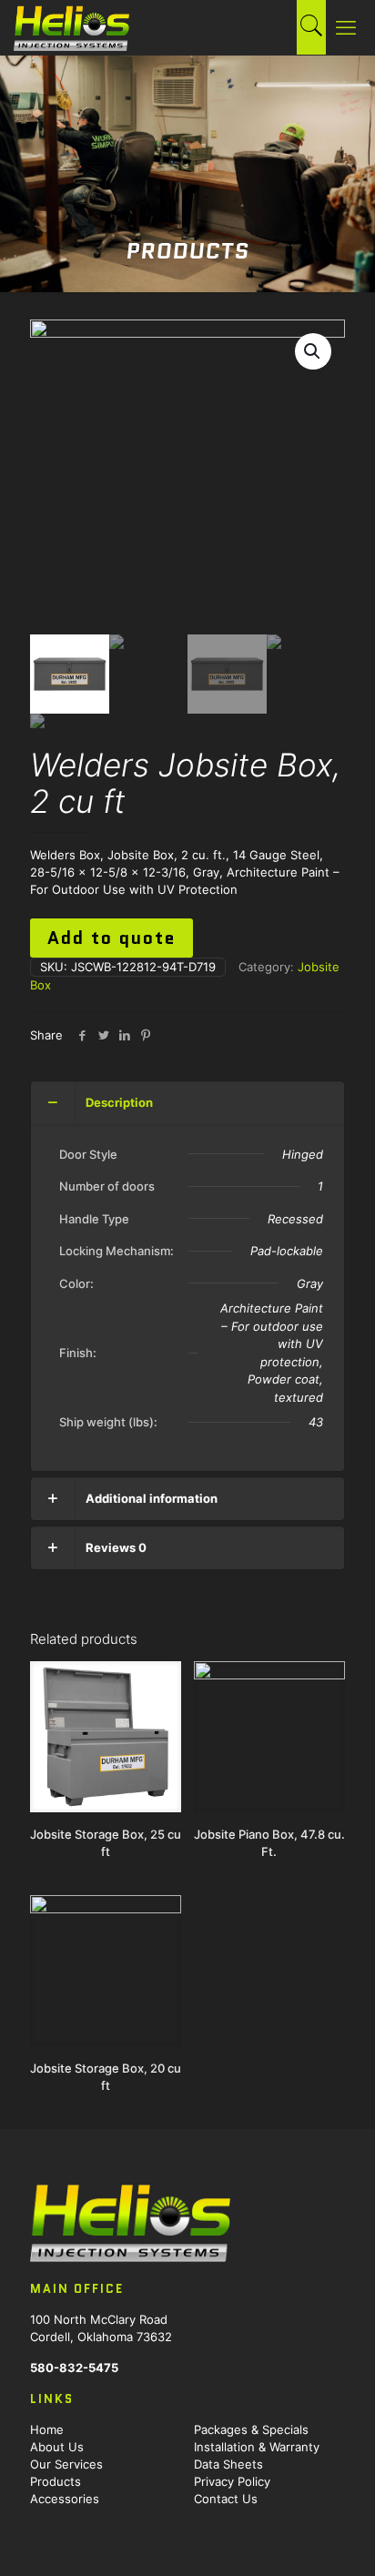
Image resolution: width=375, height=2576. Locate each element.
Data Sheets (228, 2464)
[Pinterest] (145, 1035)
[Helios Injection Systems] (71, 27)
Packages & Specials (251, 2429)
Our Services (66, 2464)
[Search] (311, 28)
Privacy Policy (232, 2481)
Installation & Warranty (257, 2447)
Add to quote (111, 938)
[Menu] (350, 27)
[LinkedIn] (124, 1035)
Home (47, 2429)
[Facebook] (82, 1035)
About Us (57, 2447)
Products (56, 2481)
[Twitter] (103, 1035)
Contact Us (226, 2499)
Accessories (65, 2499)
